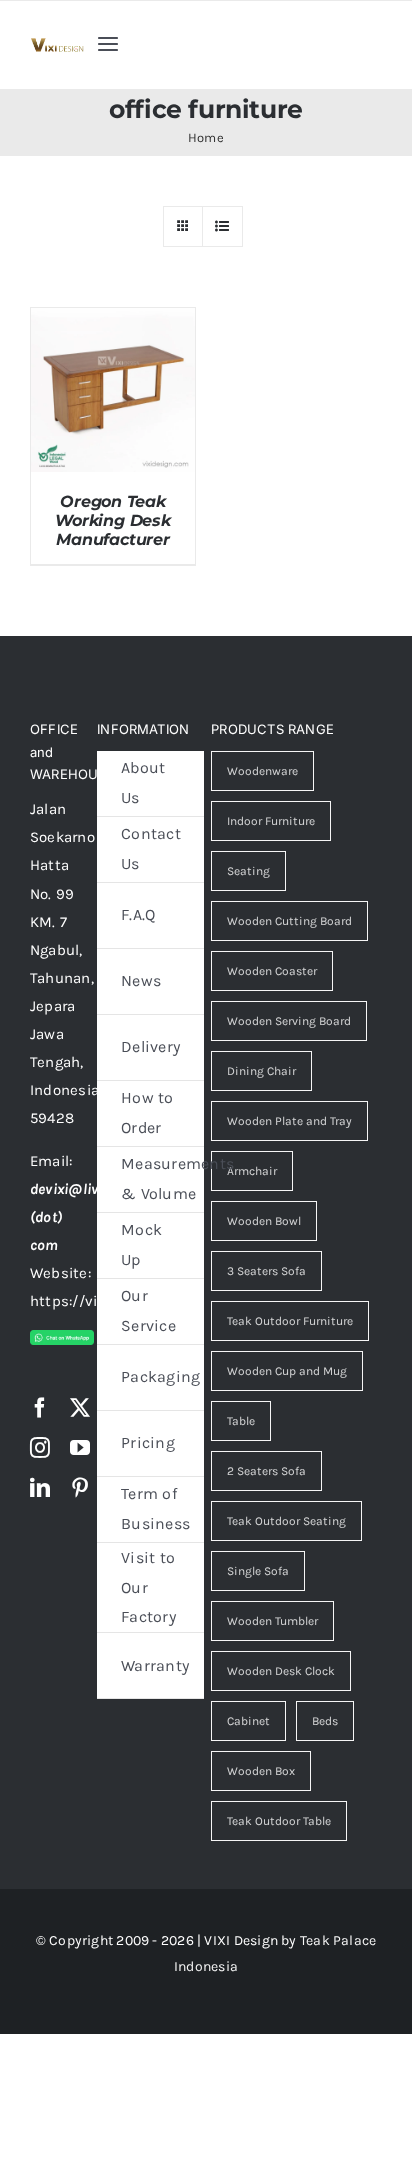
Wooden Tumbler (272, 1621)
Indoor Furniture (271, 821)
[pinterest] (80, 1488)
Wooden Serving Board (289, 1021)
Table (241, 1421)
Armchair (252, 1171)
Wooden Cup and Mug (287, 1371)
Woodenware (262, 771)
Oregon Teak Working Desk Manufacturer (112, 520)
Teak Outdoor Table (279, 1821)
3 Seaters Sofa (266, 1271)
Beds (325, 1721)
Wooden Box (261, 1771)
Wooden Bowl (264, 1221)
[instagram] (40, 1448)
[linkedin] (40, 1488)
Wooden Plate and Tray (289, 1121)
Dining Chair (261, 1071)
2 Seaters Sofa (266, 1471)
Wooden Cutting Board (289, 921)
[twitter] (80, 1408)
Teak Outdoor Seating (286, 1521)
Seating (248, 871)
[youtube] (80, 1448)
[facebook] (40, 1408)
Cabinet (248, 1721)
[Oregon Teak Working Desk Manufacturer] (113, 322)
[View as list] (222, 226)
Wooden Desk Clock (281, 1671)
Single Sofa (258, 1571)
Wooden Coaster (272, 971)
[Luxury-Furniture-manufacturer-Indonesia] (57, 45)
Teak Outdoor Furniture (290, 1321)
